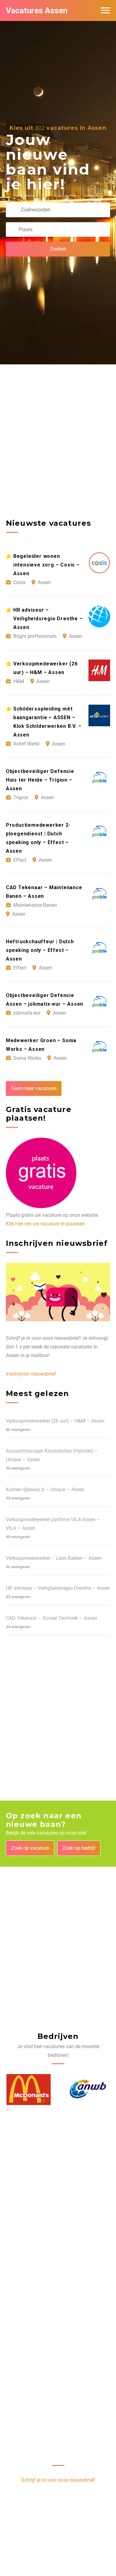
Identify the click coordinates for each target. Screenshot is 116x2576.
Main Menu (105, 11)
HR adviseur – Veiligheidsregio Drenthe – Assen (58, 1588)
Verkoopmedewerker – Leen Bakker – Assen (54, 1558)
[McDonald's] (28, 2090)
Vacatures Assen (37, 11)
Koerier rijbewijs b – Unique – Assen (45, 1490)
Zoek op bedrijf (79, 1848)
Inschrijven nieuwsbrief (31, 1374)
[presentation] (7, 2109)
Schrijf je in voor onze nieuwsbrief (58, 2480)
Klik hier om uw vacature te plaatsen (45, 1224)
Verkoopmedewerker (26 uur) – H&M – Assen (55, 1421)
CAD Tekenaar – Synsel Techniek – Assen (52, 1618)
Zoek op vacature (30, 1848)
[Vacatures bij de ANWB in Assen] (88, 2090)
